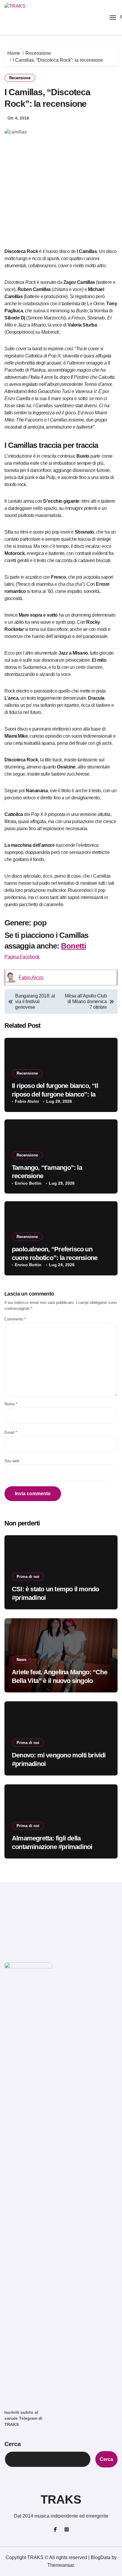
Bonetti (73, 946)
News (21, 1660)
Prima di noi (28, 1577)
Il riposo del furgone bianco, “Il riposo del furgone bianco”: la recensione (55, 1094)
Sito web (12, 1461)
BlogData (101, 2557)
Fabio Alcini (31, 977)
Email (11, 1432)
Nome (11, 1404)
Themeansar (61, 2565)
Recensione (20, 78)
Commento (15, 1319)
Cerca (13, 2444)
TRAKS (61, 2499)
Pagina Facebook (22, 957)
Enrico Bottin (28, 1183)
